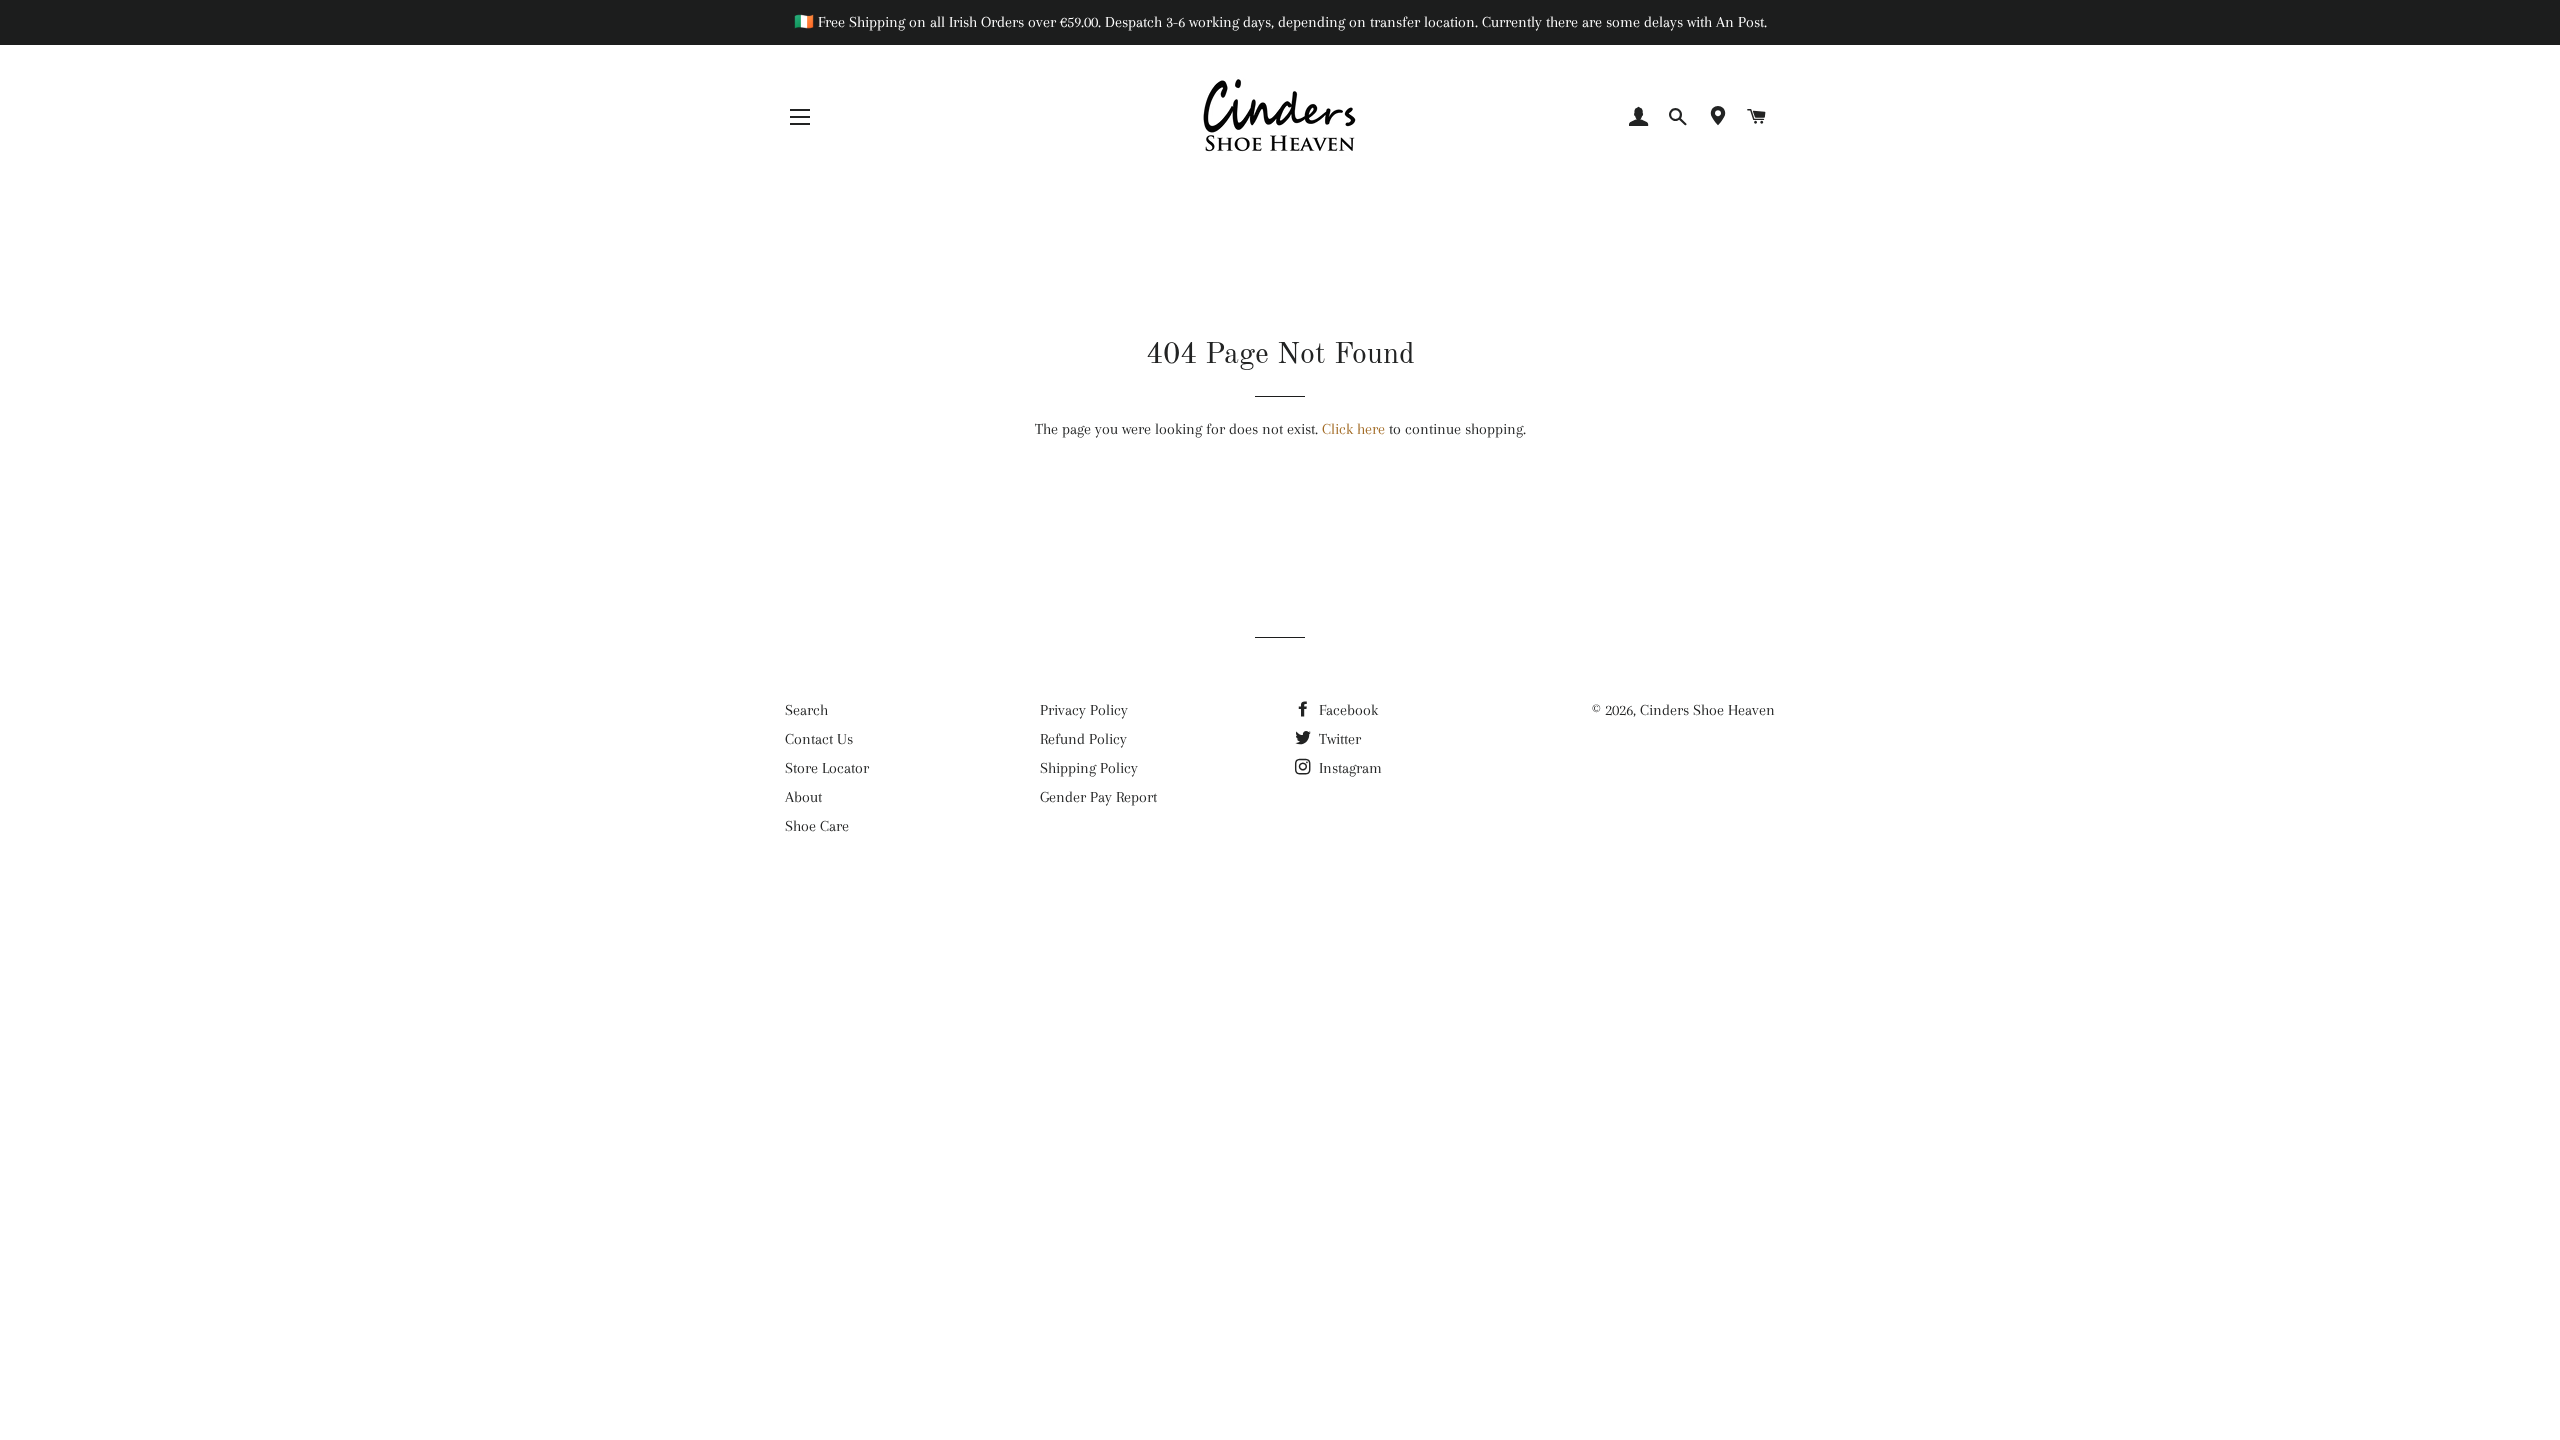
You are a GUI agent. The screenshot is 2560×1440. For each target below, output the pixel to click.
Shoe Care (817, 826)
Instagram (1348, 768)
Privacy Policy (1084, 710)
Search (806, 710)
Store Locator (827, 768)
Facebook (1346, 710)
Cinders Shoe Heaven (1707, 710)
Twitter (1338, 739)
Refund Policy (1083, 739)
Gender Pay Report (1098, 797)
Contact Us (819, 739)
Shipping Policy (1089, 768)
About (803, 797)
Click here (1353, 429)
